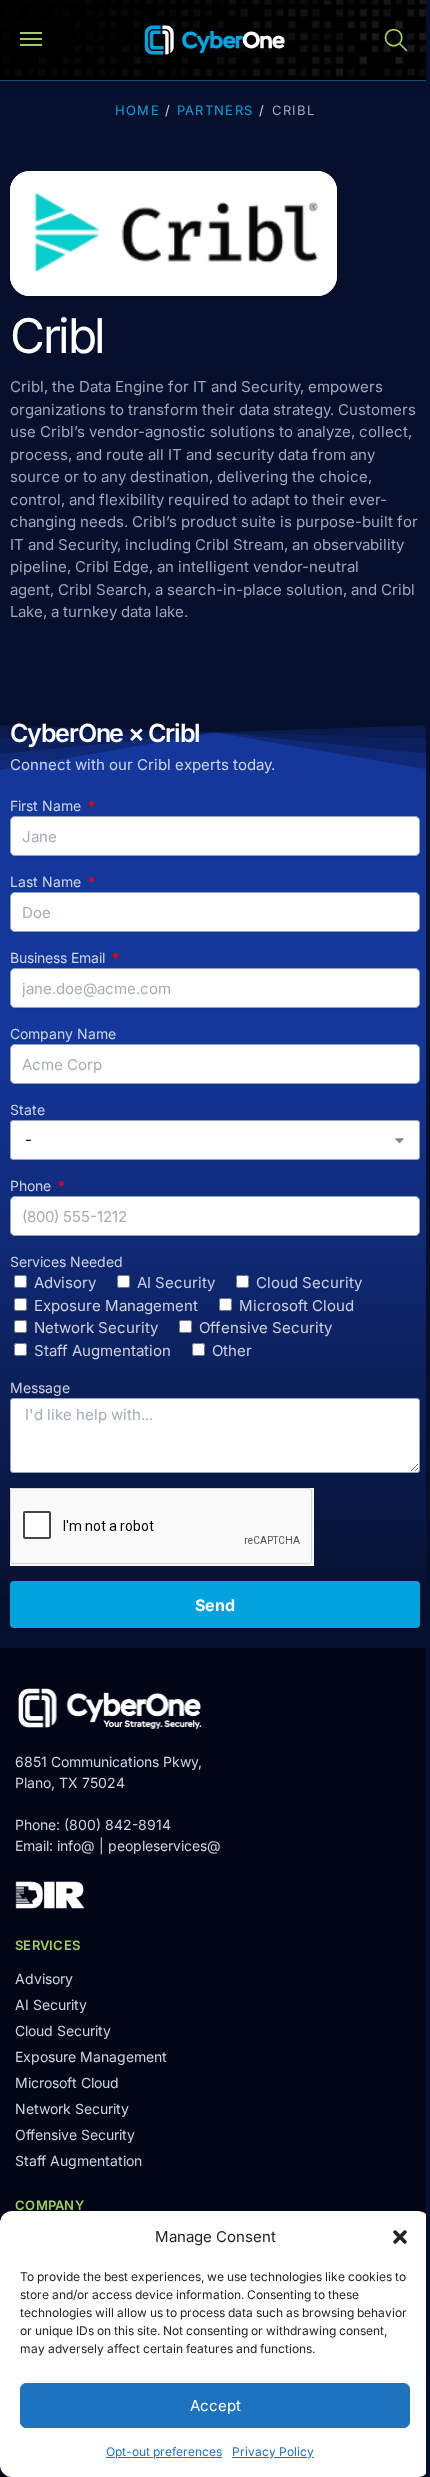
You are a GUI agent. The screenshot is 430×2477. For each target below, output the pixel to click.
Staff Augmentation (102, 1350)
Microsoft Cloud (296, 1305)
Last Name (47, 881)
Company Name (63, 1033)
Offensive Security (265, 1327)
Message (40, 1387)
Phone (32, 1185)
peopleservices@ (164, 1845)
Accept (215, 2405)
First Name (47, 805)
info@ (76, 1845)
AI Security (176, 1282)
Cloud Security (309, 1282)
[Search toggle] (396, 40)
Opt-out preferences (164, 2451)
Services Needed (66, 1261)
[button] (400, 2237)
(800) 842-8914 (117, 1824)
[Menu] (40, 40)
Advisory (65, 1282)
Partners (215, 110)
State (27, 1109)
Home (137, 110)
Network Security (96, 1327)
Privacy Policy (273, 2451)
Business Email (59, 957)
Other (232, 1350)
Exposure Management (116, 1305)
